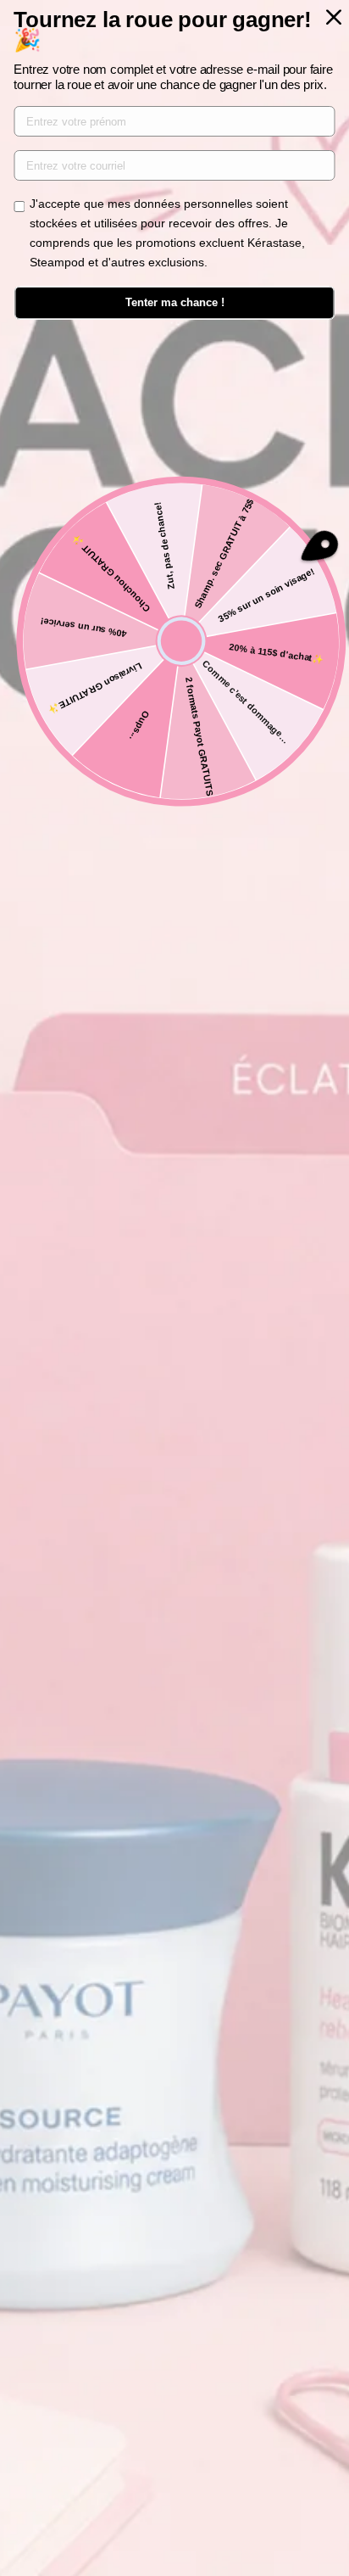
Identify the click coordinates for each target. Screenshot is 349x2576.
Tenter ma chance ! (175, 302)
